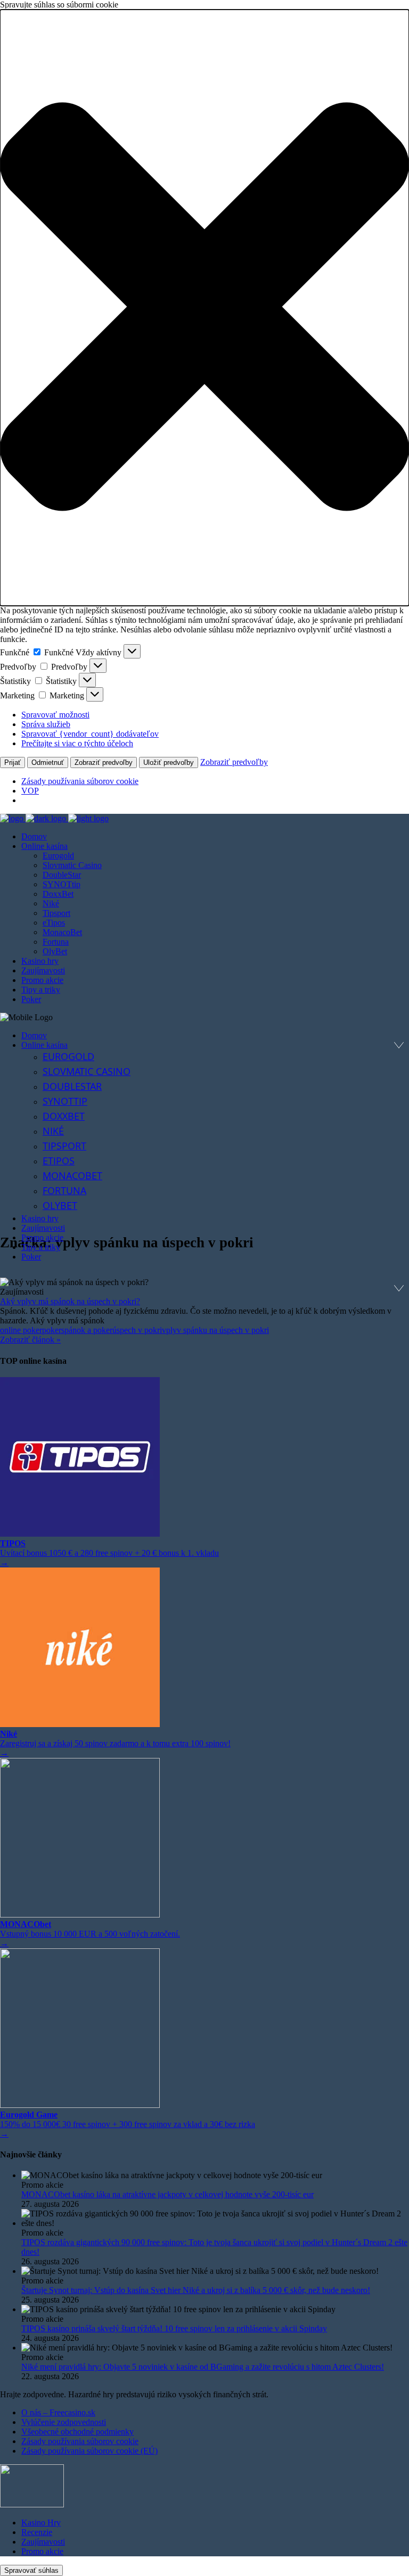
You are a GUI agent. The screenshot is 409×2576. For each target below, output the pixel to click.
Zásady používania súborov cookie (80, 781)
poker (52, 1330)
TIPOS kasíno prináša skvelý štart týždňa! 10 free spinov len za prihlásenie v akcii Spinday (174, 2328)
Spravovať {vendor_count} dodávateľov (90, 734)
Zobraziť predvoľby (104, 762)
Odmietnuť (48, 762)
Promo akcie (42, 2551)
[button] (204, 308)
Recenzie (37, 2532)
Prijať (13, 762)
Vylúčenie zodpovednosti (64, 2422)
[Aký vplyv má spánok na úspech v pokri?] (204, 1282)
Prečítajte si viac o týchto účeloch (77, 743)
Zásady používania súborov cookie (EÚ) (89, 2451)
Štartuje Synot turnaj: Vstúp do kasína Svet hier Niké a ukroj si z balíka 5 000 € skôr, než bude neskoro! (196, 2290)
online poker (21, 1330)
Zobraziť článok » (30, 1340)
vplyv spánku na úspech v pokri (215, 1330)
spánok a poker (87, 1330)
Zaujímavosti (43, 2542)
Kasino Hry (41, 2523)
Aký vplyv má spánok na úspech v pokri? (70, 1301)
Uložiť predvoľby (169, 762)
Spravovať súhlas (31, 2570)
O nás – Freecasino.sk (58, 2412)
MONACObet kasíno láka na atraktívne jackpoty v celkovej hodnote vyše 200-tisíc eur (167, 2194)
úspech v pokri (137, 1330)
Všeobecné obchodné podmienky (77, 2432)
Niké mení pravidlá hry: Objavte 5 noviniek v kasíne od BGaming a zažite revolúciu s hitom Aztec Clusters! (203, 2367)
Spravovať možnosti (55, 715)
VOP (30, 791)
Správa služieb (46, 724)
